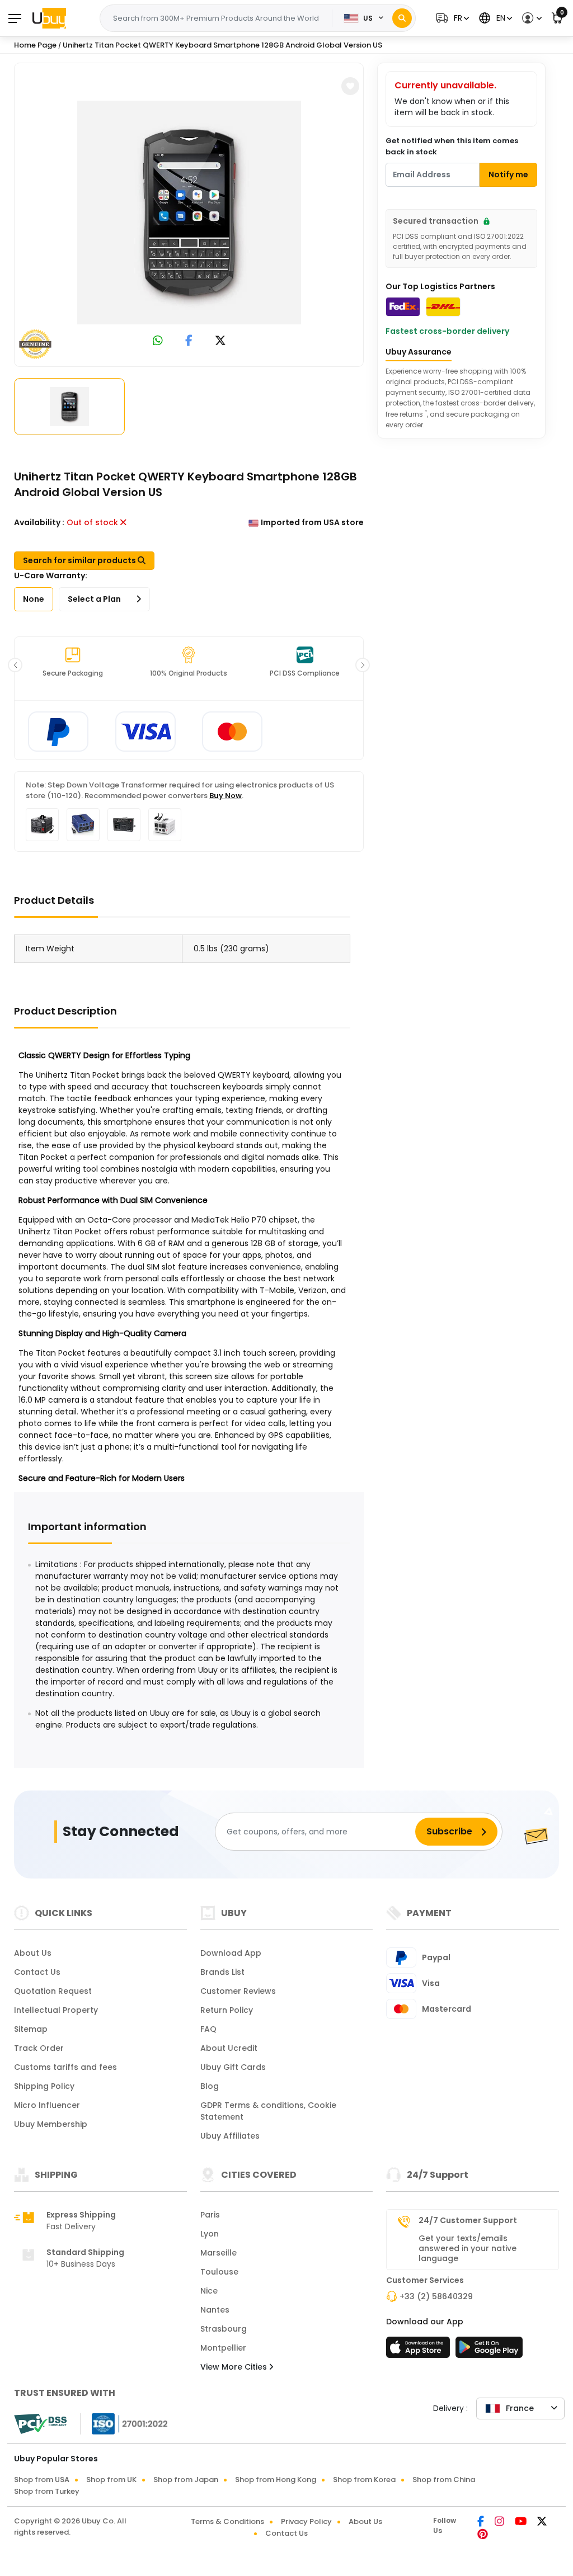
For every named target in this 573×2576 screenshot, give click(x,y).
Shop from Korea (364, 2480)
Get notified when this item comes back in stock (452, 146)
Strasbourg (224, 2329)
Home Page (35, 45)
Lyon (210, 2234)
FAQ (208, 2029)
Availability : (39, 522)
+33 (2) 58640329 (436, 2296)
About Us (33, 1953)
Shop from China (444, 2480)
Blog (210, 2086)
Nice (209, 2291)
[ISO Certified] (124, 2423)
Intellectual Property (56, 2010)
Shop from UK (111, 2480)
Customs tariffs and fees (65, 2067)
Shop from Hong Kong (276, 2480)
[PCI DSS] (40, 2424)
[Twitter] (542, 2522)
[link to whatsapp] (158, 341)
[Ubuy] (49, 18)
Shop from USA (42, 2480)
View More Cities (235, 2367)
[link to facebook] (189, 341)
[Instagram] (500, 2522)
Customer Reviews (238, 1991)
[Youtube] (522, 2522)
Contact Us (37, 1972)
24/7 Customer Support (468, 2220)
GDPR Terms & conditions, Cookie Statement (268, 2111)
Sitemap (31, 2029)
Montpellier (223, 2348)
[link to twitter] (220, 341)
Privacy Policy (306, 2521)
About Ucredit (229, 2048)
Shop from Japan (186, 2480)
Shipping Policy (44, 2086)
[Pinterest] (483, 2535)
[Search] (402, 18)
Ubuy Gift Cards (233, 2067)
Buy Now (226, 796)
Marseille (219, 2253)
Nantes (215, 2310)
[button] (451, 18)
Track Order (39, 2048)
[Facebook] (482, 2522)
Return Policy (227, 2010)
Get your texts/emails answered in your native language (468, 2248)
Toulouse (219, 2272)
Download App (231, 1953)
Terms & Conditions (227, 2521)
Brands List (222, 1972)
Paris (210, 2215)
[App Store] (420, 2351)
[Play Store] (489, 2351)
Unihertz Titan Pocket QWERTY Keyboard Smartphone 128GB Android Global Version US (222, 45)
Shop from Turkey (47, 2491)
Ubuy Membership (51, 2124)
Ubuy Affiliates (230, 2136)
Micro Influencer (47, 2105)
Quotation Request (53, 1991)
